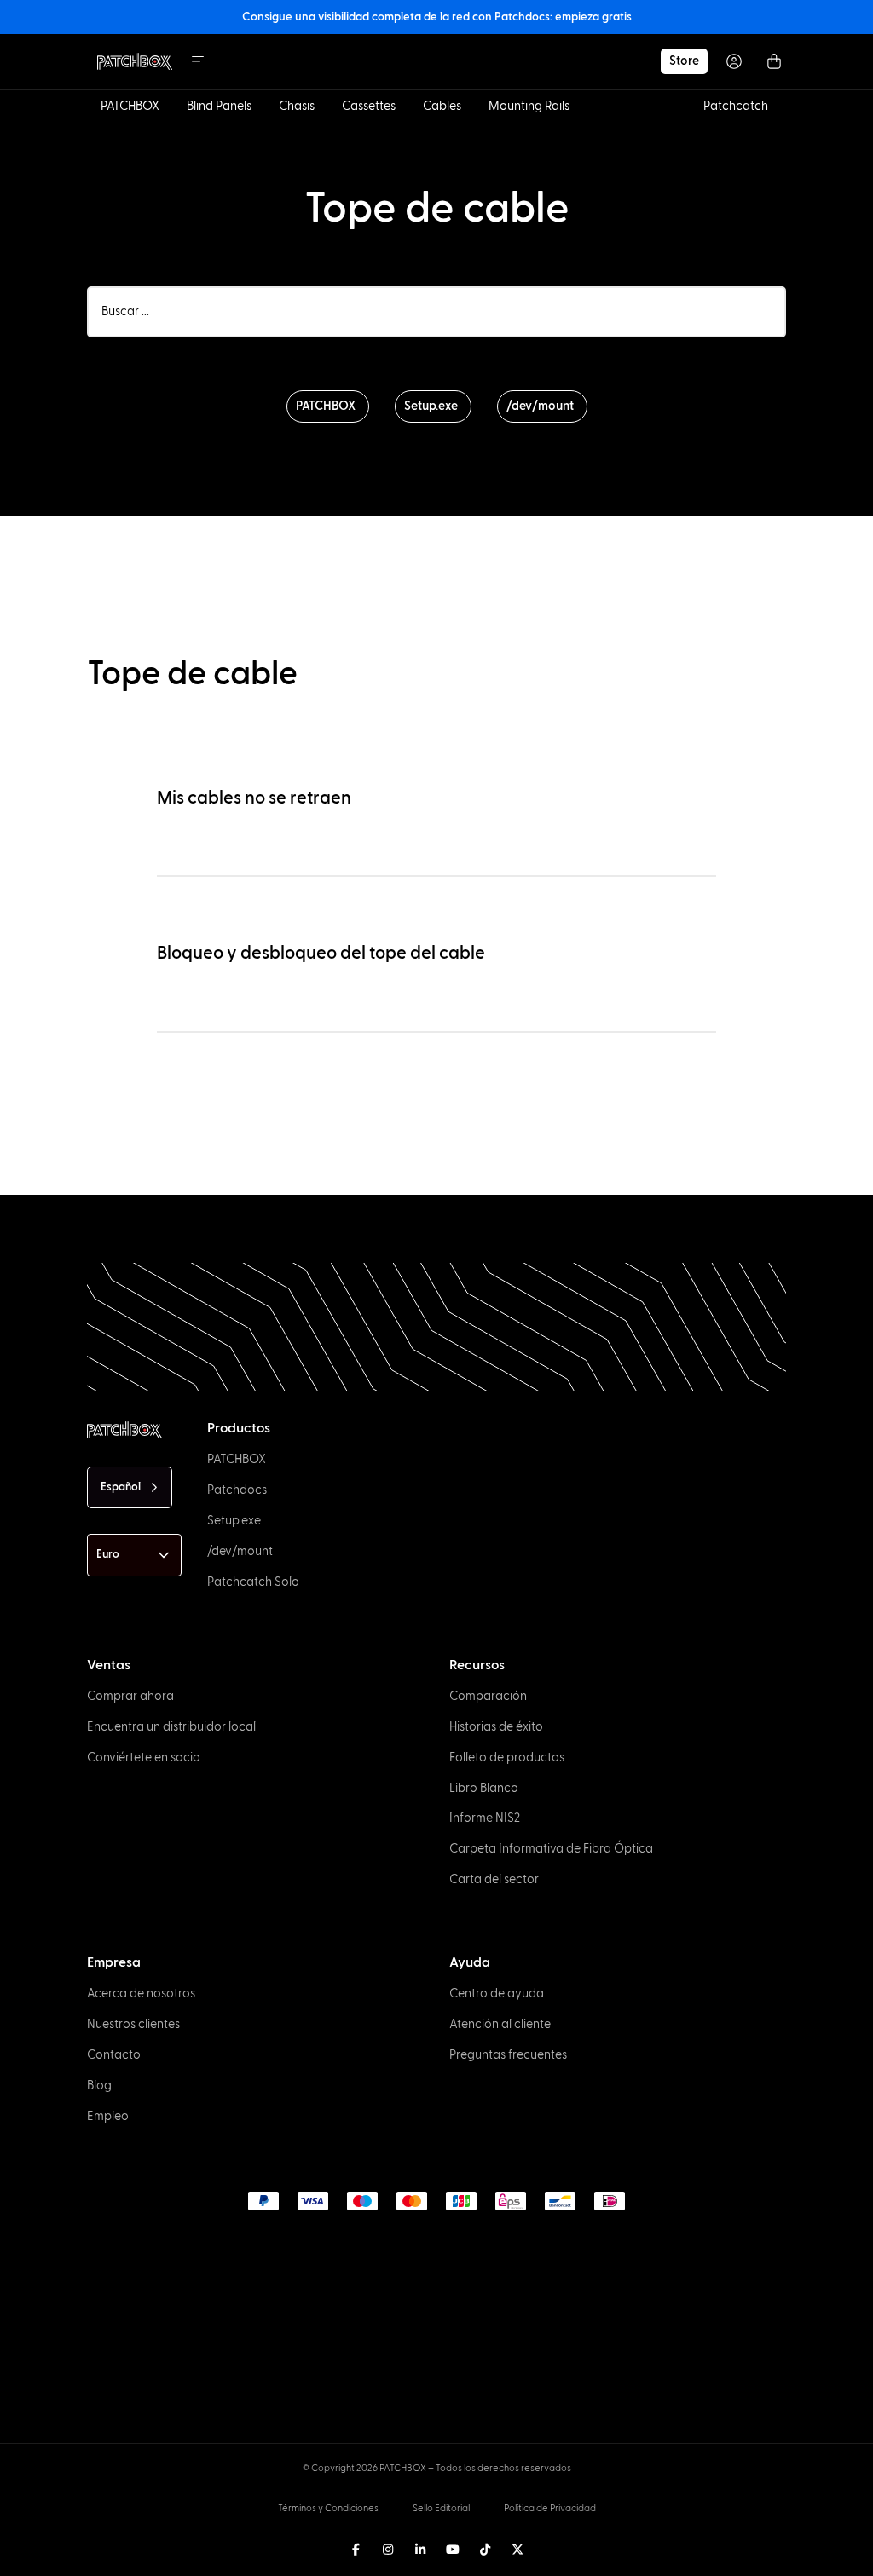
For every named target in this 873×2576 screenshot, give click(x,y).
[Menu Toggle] (198, 61)
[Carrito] (774, 61)
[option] (61, 2561)
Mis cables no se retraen (254, 798)
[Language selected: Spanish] (446, 2560)
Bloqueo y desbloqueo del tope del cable (321, 953)
